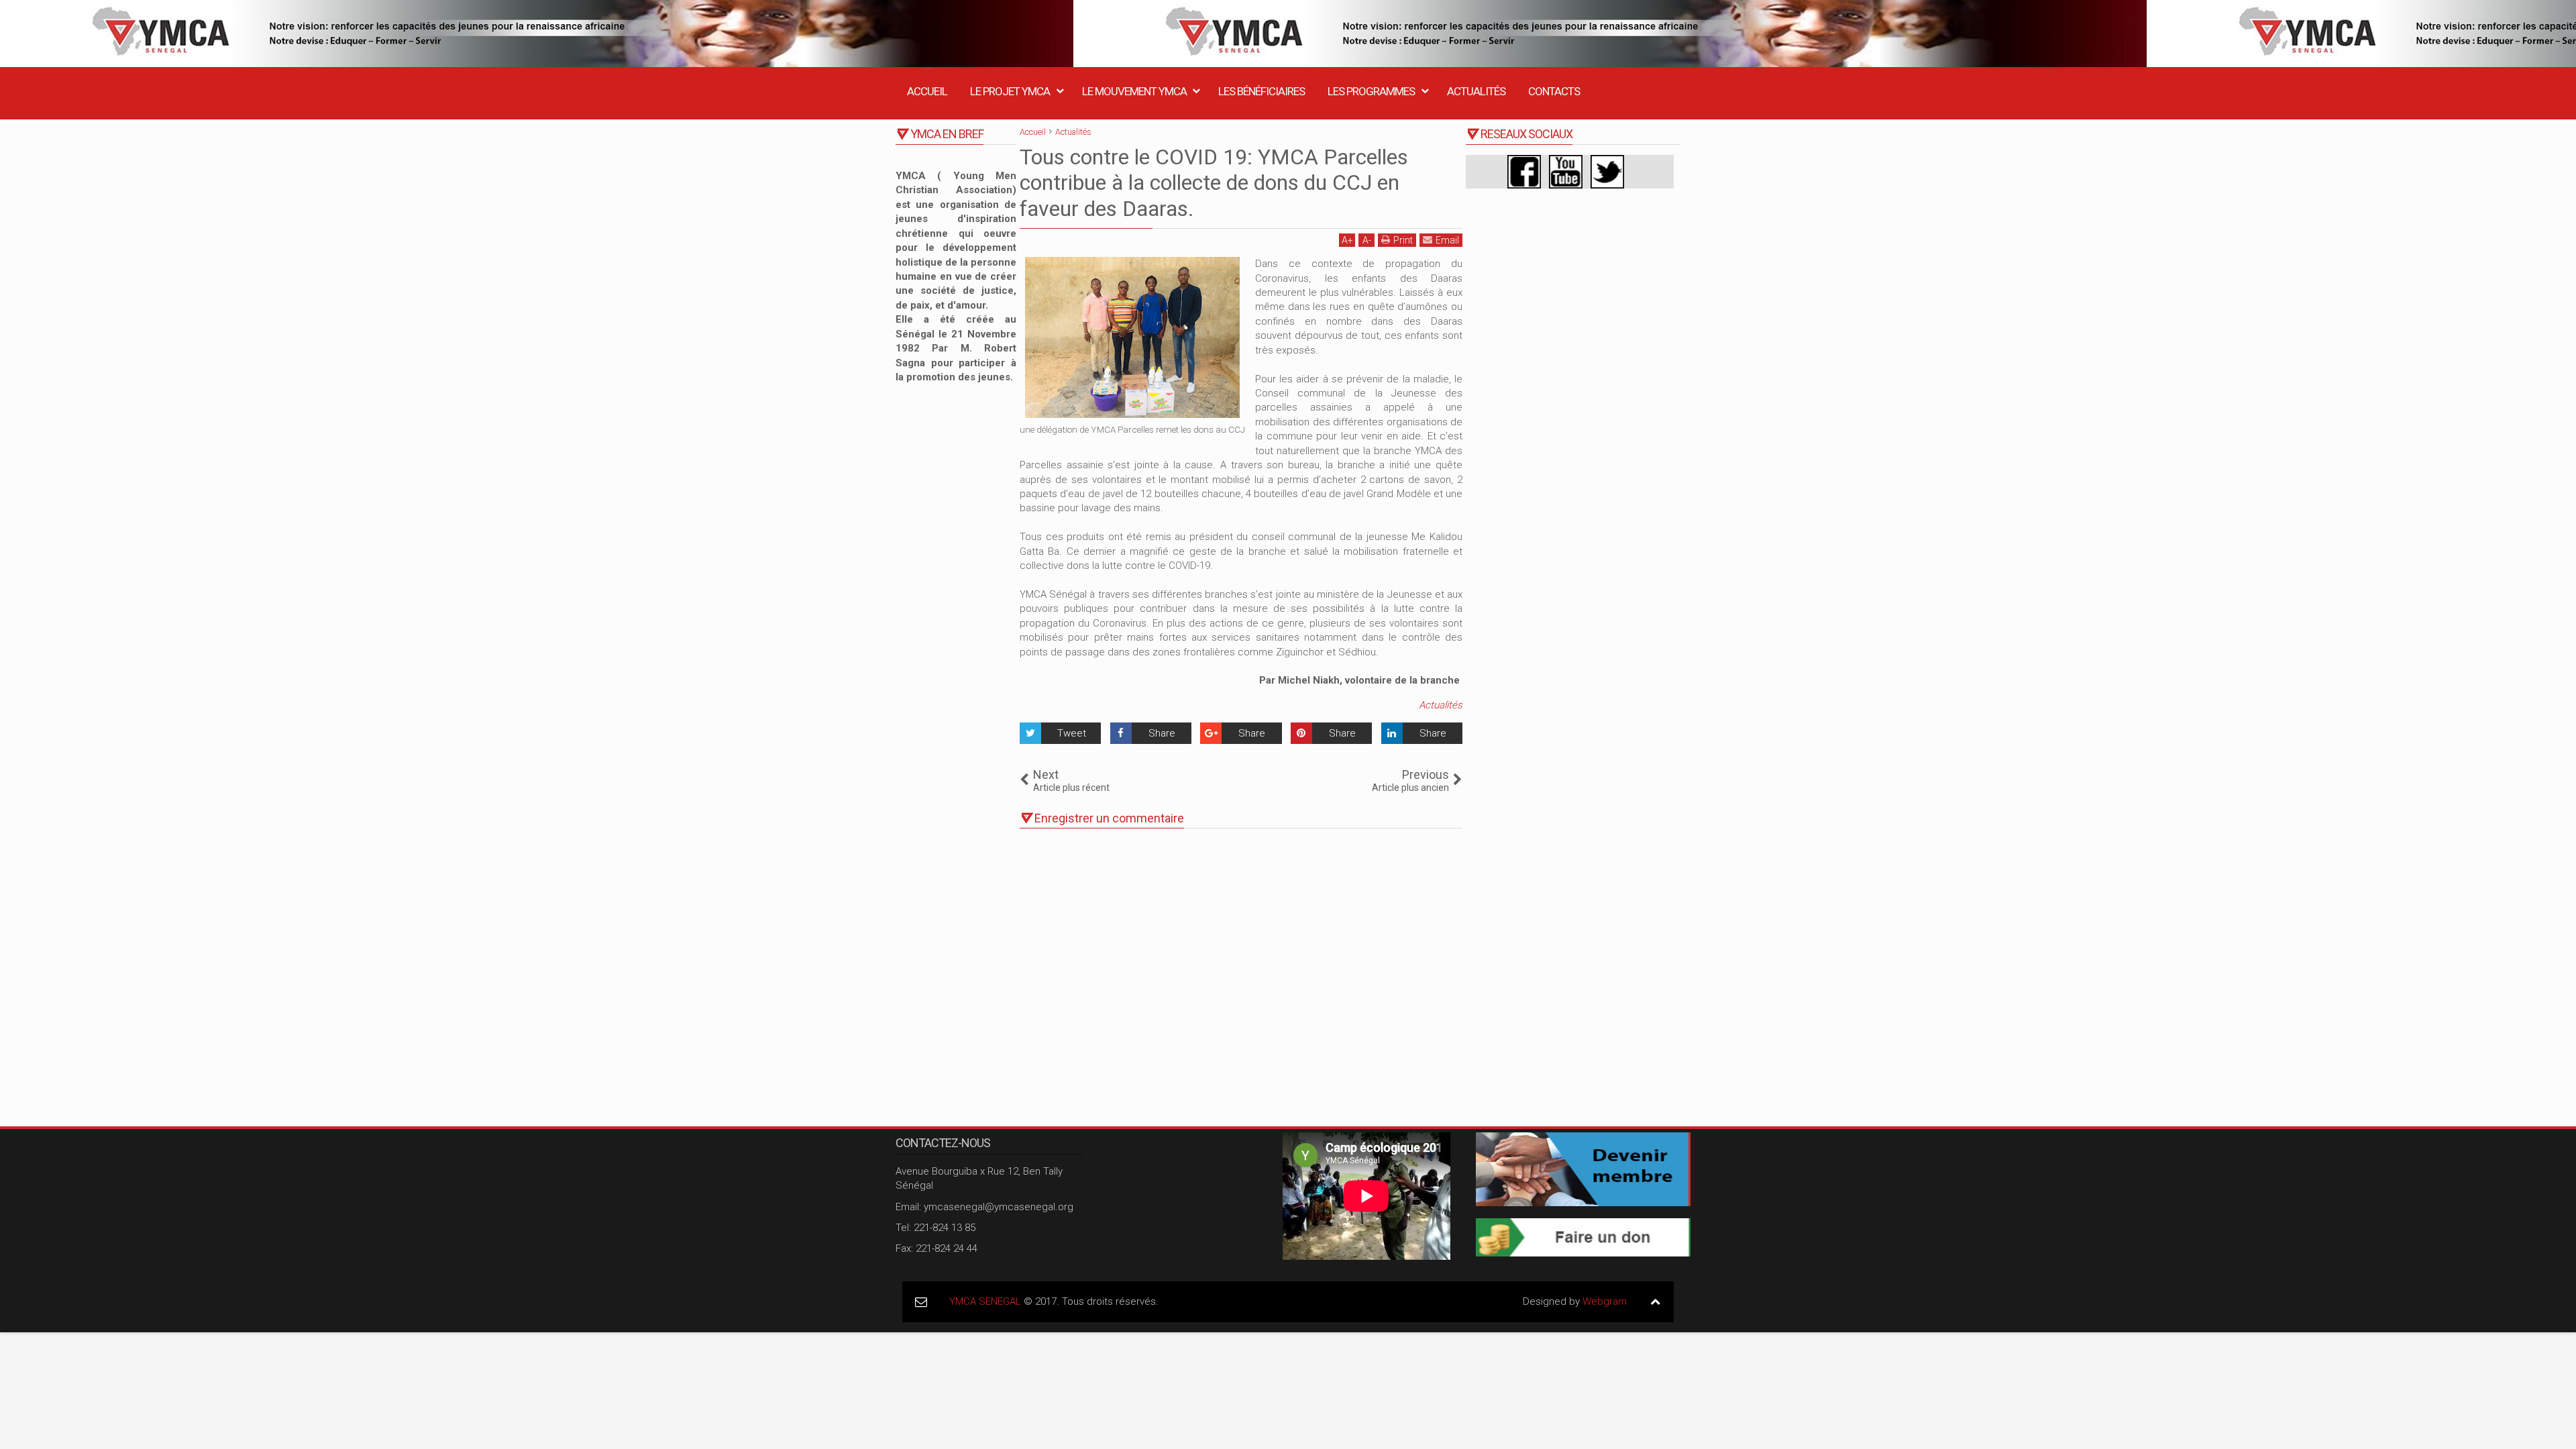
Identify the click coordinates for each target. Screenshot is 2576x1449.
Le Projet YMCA (1010, 91)
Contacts (1554, 91)
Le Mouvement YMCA (1134, 91)
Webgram (1605, 1301)
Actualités (1476, 91)
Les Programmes (1371, 91)
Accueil (927, 91)
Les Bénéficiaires (1262, 91)
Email (1447, 240)
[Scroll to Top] (1655, 1302)
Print (1403, 240)
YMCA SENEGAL (985, 1301)
